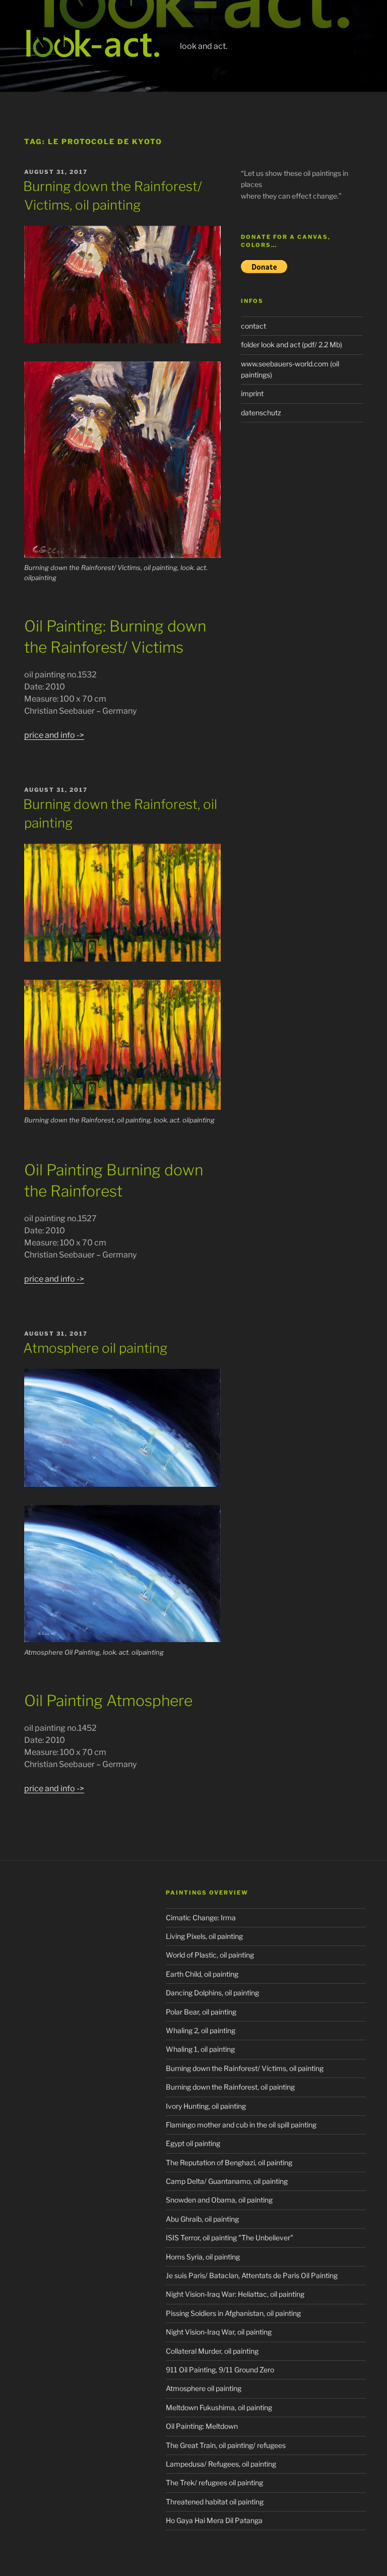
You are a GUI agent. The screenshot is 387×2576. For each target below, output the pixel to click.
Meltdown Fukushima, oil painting (219, 2407)
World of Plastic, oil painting (210, 1955)
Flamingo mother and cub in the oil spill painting (241, 2125)
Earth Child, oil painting (202, 1974)
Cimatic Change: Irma (201, 1918)
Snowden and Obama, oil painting (219, 2200)
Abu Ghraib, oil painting (202, 2219)
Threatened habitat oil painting (215, 2502)
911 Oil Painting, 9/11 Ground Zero (220, 2370)
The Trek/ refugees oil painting (214, 2483)
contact (253, 326)
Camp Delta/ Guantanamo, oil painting (227, 2181)
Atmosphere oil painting (95, 1348)
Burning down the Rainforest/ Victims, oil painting (245, 2068)
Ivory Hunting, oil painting (206, 2106)
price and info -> (54, 735)
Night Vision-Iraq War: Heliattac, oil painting (235, 2294)
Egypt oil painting (193, 2143)
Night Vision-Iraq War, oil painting (219, 2332)
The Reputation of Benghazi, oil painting (229, 2162)
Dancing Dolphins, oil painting (212, 1993)
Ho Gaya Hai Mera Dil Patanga (214, 2520)
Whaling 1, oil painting (200, 2049)
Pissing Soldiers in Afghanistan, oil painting (233, 2313)
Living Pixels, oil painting (204, 1936)
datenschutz (261, 413)
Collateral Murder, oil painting (212, 2351)
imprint (252, 393)
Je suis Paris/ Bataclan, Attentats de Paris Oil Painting (252, 2275)
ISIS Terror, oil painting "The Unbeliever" (230, 2238)
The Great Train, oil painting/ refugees (226, 2445)
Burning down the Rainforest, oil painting (230, 2087)
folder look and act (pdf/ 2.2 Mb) (292, 344)
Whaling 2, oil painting (201, 2030)
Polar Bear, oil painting (201, 2012)
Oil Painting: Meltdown (202, 2426)
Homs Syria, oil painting (203, 2257)
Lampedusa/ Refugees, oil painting (221, 2464)
